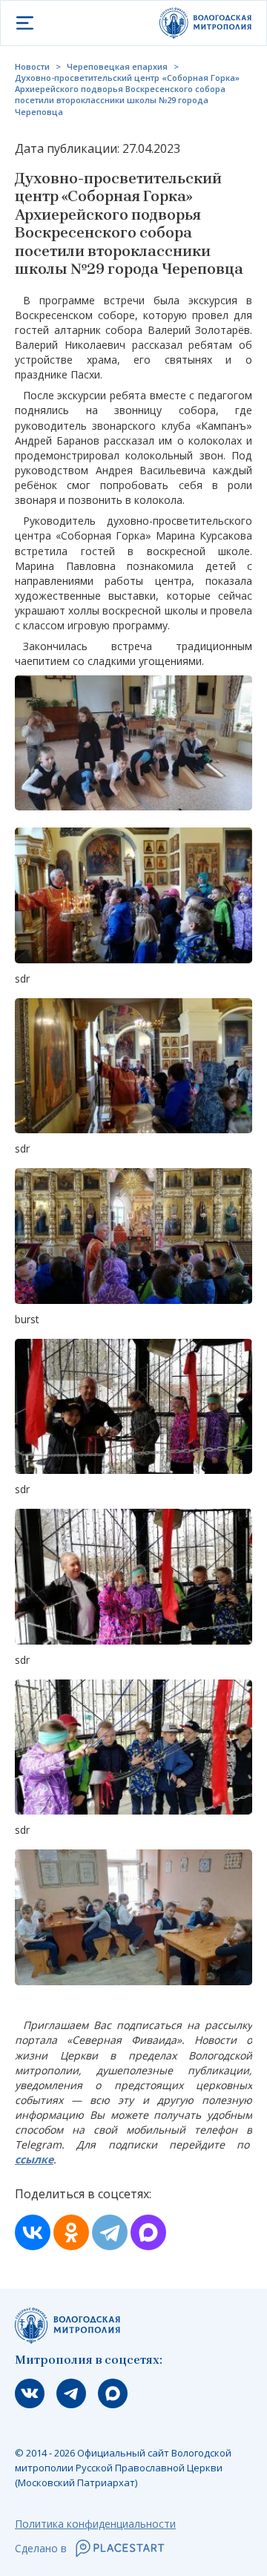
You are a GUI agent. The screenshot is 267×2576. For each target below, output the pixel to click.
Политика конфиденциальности (95, 2524)
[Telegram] (110, 2232)
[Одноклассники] (71, 2232)
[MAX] (148, 2232)
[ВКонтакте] (33, 2232)
